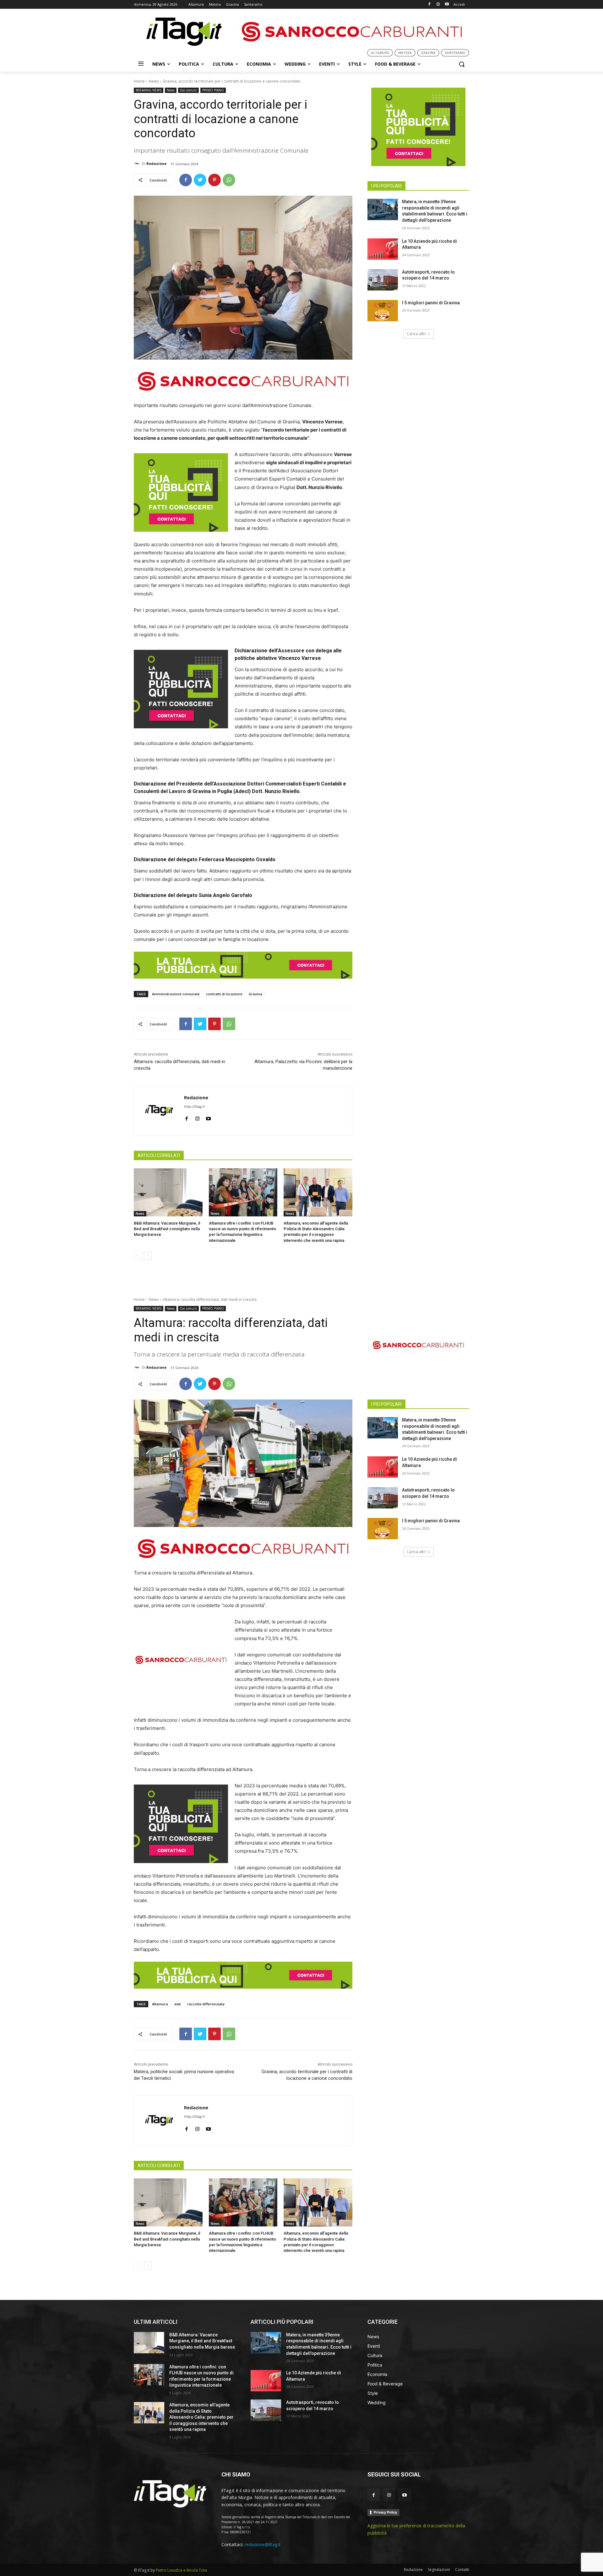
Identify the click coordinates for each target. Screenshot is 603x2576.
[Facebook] (429, 5)
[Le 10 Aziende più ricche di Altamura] (383, 249)
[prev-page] (138, 1256)
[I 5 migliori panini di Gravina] (383, 311)
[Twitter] (200, 180)
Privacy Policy (385, 2512)
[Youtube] (447, 5)
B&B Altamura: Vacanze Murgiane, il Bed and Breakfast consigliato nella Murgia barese (167, 1229)
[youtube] (208, 1117)
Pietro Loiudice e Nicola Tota (181, 2570)
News (154, 81)
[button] (462, 64)
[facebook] (186, 1117)
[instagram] (197, 1117)
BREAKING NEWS (149, 90)
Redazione (156, 163)
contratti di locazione (224, 994)
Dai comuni (188, 90)
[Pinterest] (215, 180)
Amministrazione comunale (176, 994)
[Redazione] (138, 164)
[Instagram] (438, 5)
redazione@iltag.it (263, 2544)
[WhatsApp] (229, 180)
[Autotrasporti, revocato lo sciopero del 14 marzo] (383, 280)
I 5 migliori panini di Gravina (431, 303)
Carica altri (416, 334)
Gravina (255, 994)
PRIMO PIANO (213, 90)
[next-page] (148, 1256)
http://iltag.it (194, 1106)
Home (139, 81)
